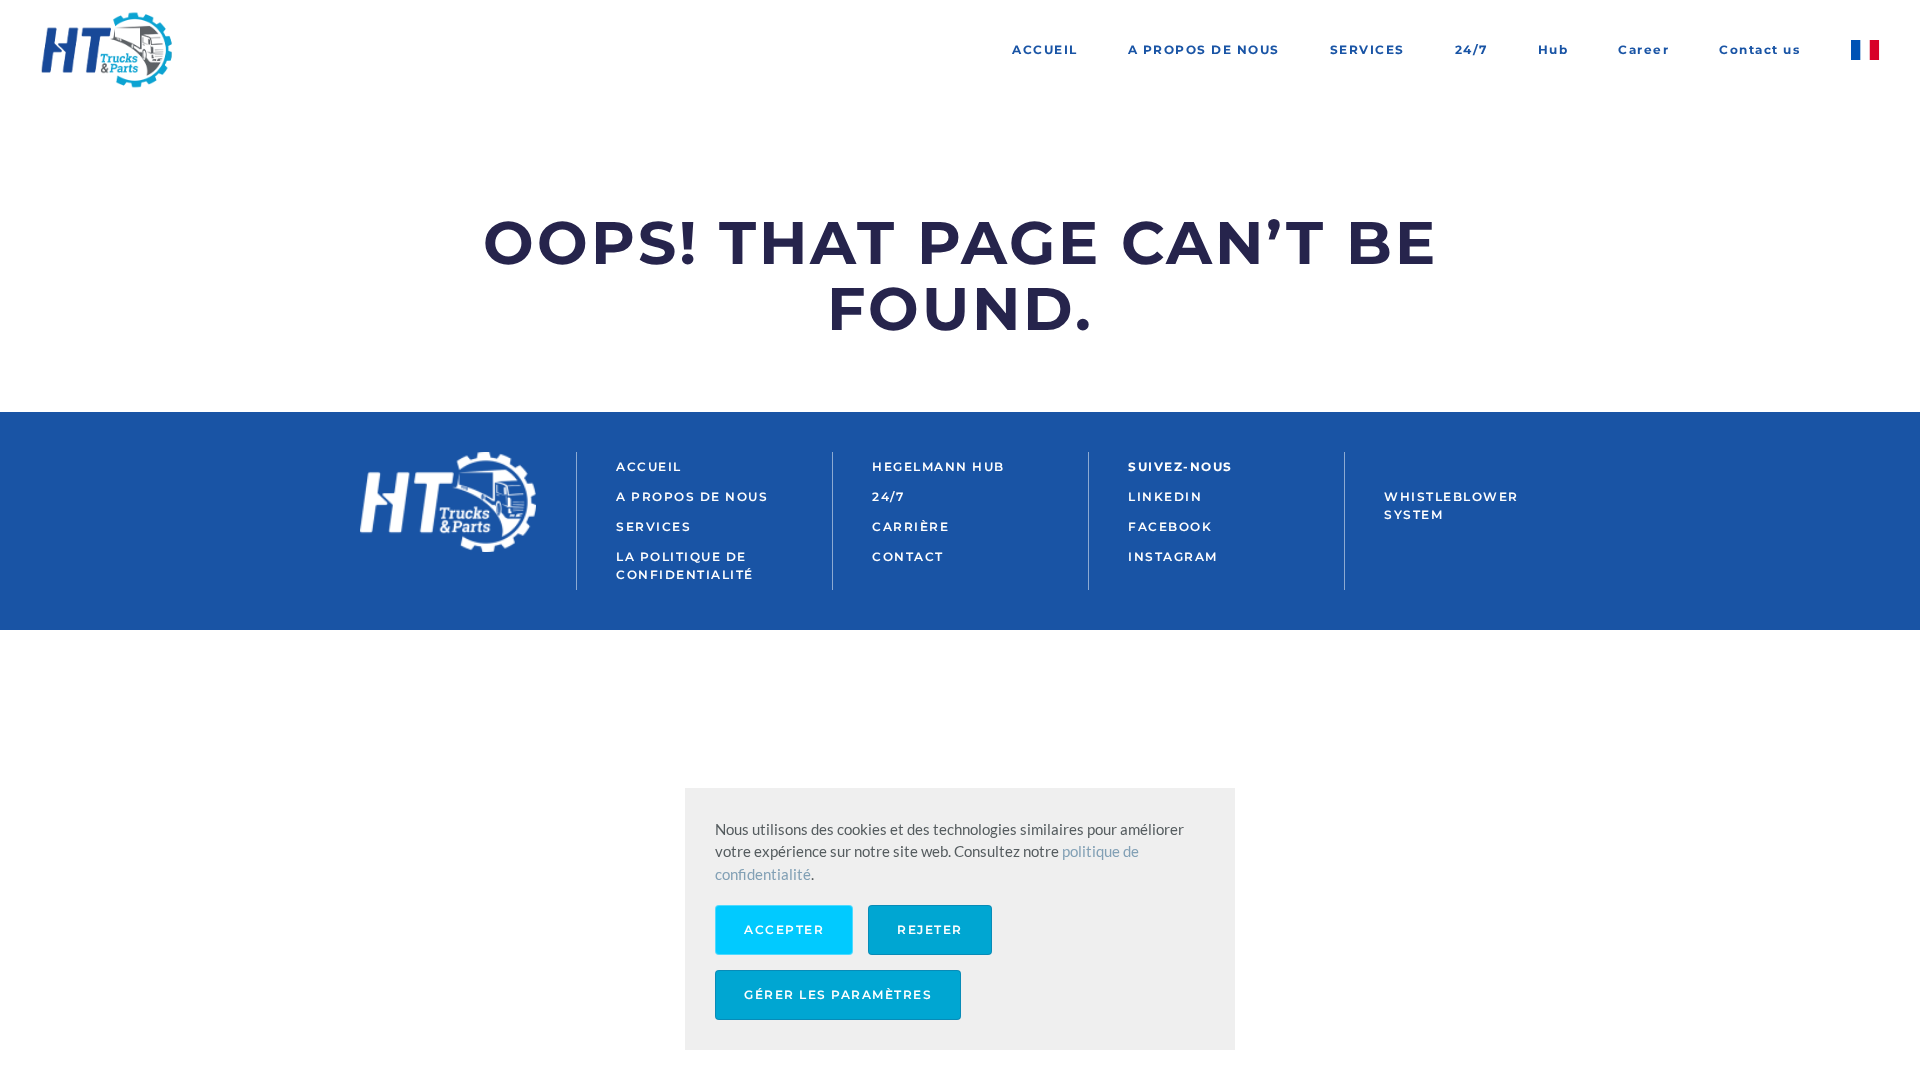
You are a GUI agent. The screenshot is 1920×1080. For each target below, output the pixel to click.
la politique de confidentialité (685, 565)
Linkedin (1165, 496)
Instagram (1173, 556)
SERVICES (1367, 49)
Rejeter (930, 929)
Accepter (784, 929)
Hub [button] (1553, 49)
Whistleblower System (1451, 505)
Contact (908, 556)
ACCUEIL (1045, 49)
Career (1643, 49)
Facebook (1170, 526)
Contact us (1759, 49)
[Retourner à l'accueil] (110, 50)
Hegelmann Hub (938, 466)
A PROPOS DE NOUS (1204, 49)
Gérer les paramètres (838, 994)
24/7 (1471, 49)
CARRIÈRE (910, 526)
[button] (1865, 50)
